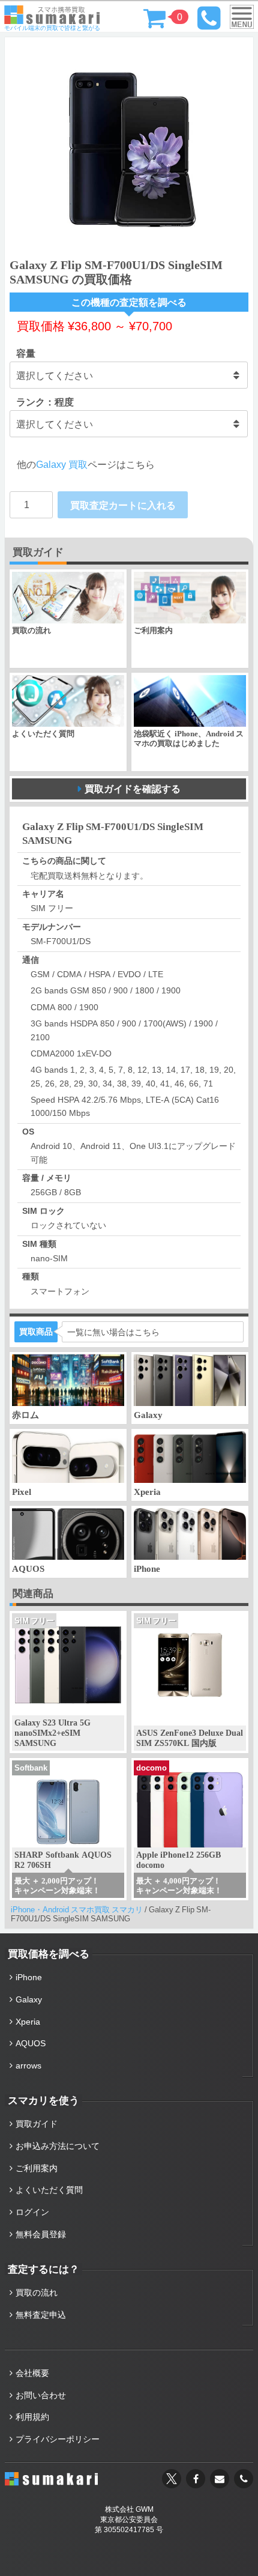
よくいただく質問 (49, 2190)
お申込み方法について (58, 2146)
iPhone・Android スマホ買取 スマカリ (77, 1910)
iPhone (29, 1977)
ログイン (32, 2212)
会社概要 (32, 2373)
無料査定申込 (41, 2315)
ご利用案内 (37, 2168)
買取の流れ (37, 2293)
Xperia (28, 2022)
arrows (28, 2065)
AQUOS (31, 2043)
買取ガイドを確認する (133, 789)
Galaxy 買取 (62, 464)
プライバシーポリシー (58, 2439)
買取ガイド (37, 2124)
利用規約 (32, 2417)
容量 (26, 353)
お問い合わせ (41, 2395)
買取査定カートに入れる (123, 505)
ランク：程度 (45, 402)
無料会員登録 (41, 2234)
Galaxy (29, 1999)
